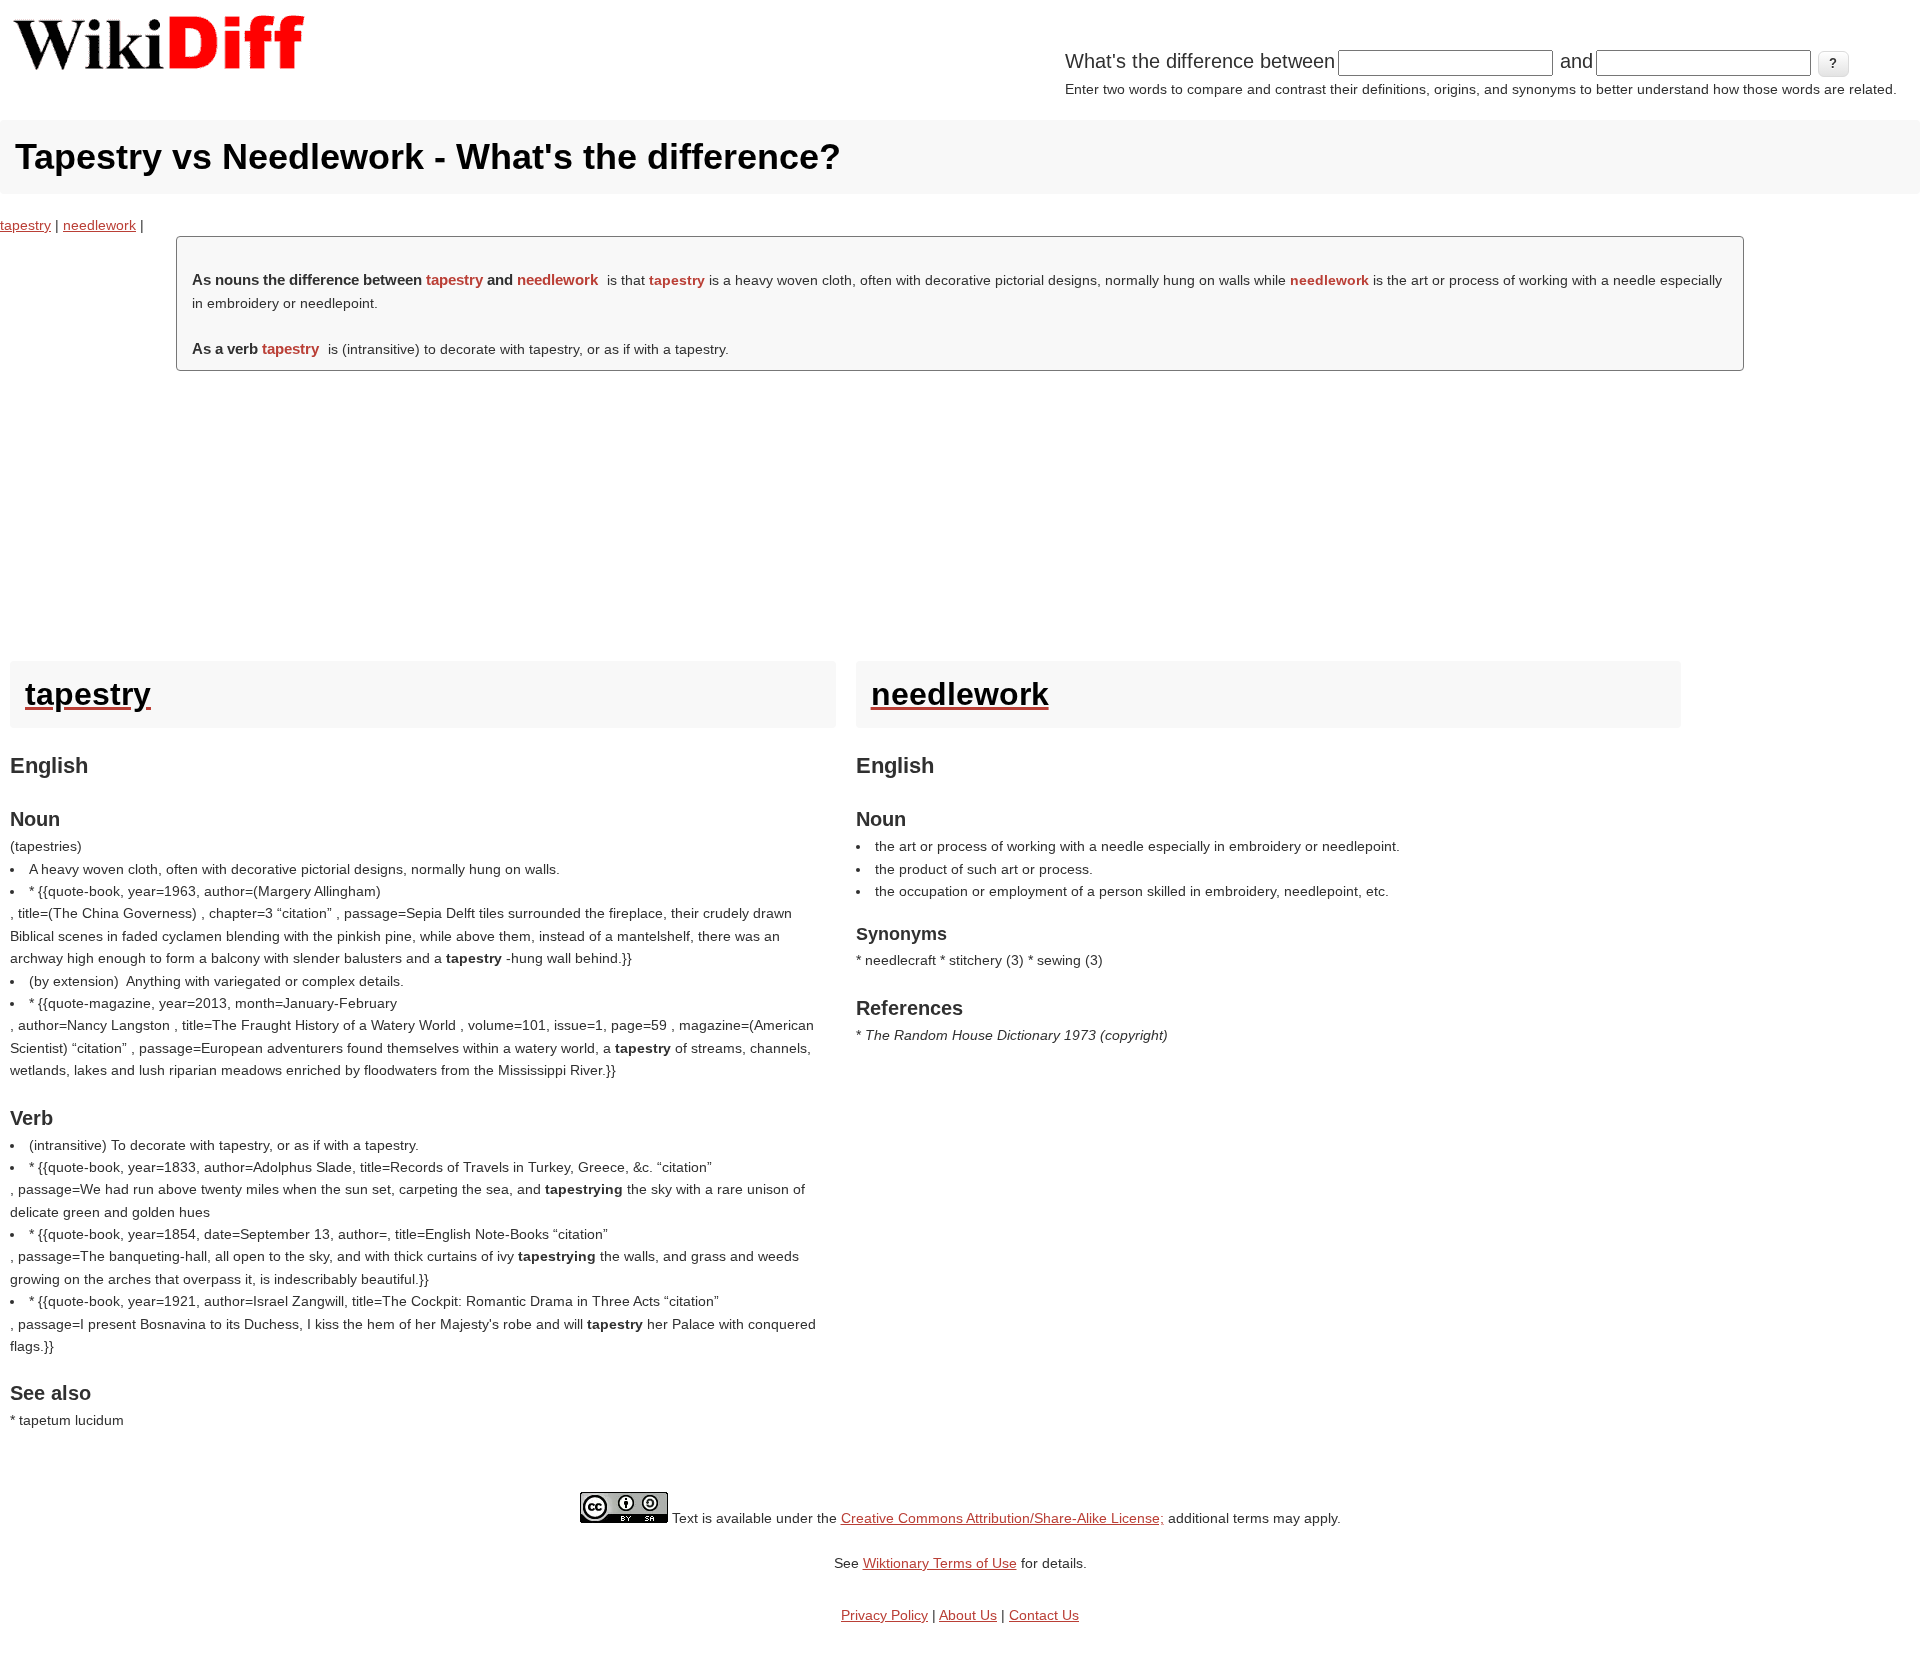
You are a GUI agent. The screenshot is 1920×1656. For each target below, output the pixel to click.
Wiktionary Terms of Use (940, 1563)
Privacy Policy (884, 1615)
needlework (99, 225)
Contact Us (1044, 1615)
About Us (968, 1615)
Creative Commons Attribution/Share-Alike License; (1002, 1518)
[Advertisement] (960, 511)
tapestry (25, 225)
